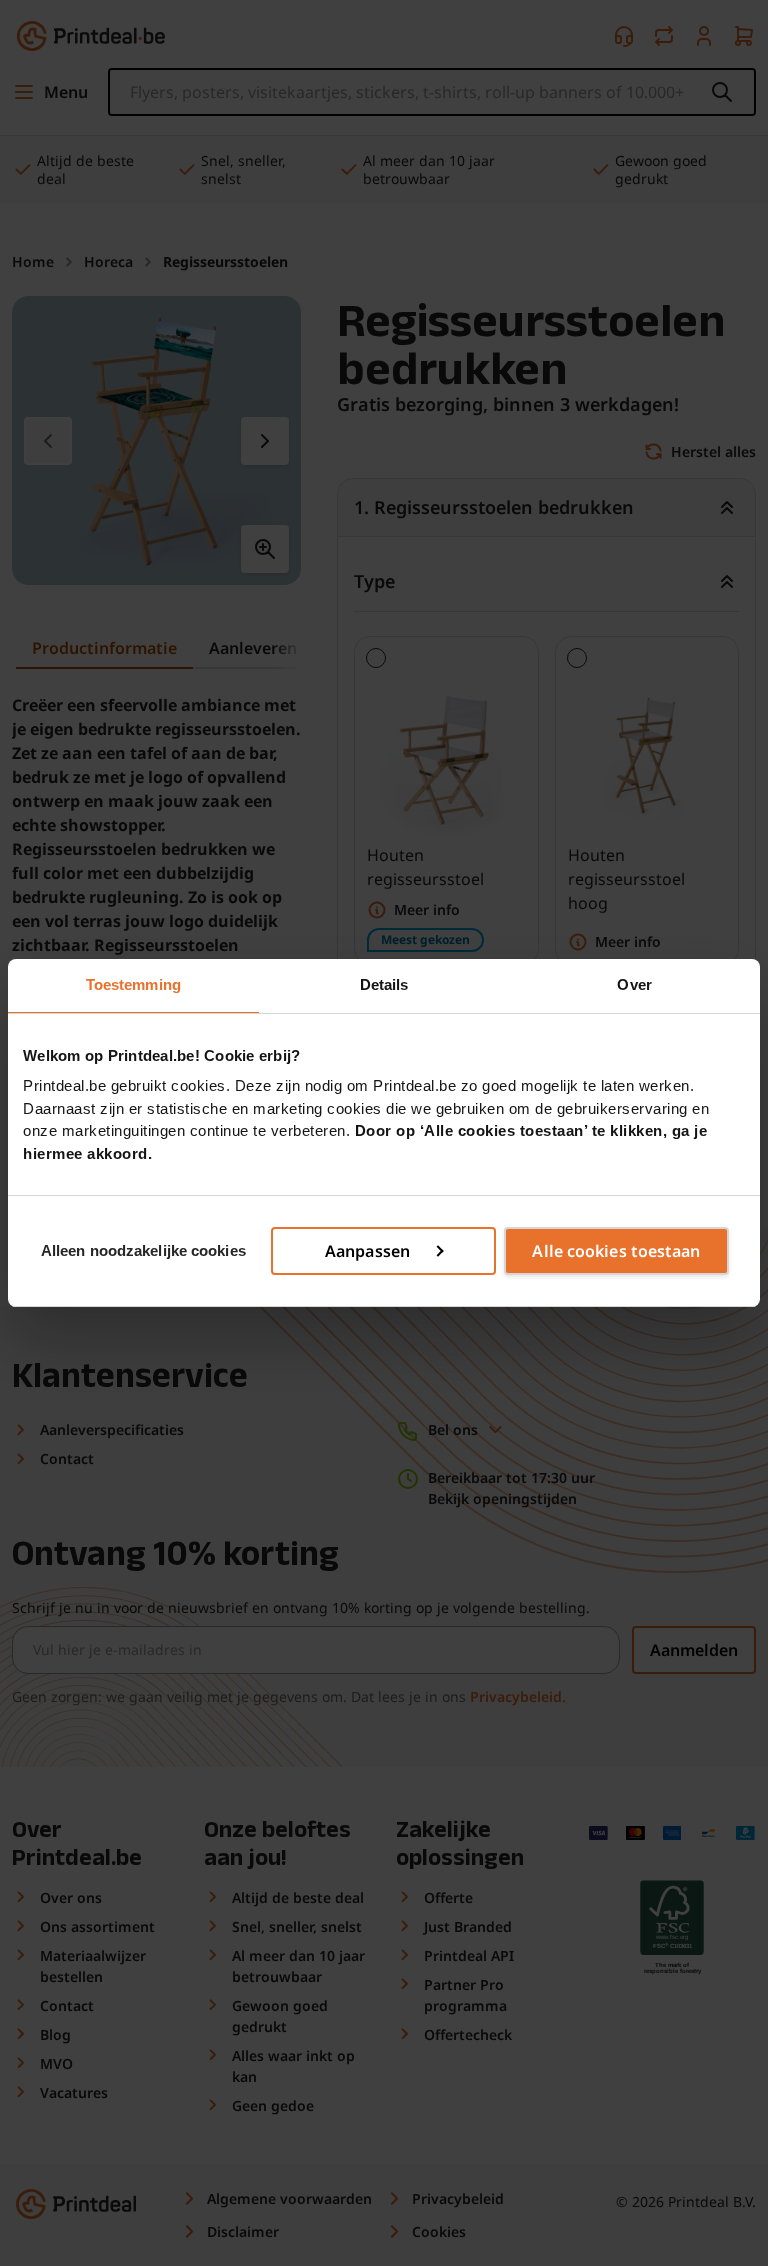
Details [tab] (384, 984)
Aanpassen (367, 1251)
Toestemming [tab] (133, 984)
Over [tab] (634, 984)
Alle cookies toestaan (616, 1251)
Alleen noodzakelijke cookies (143, 1250)
